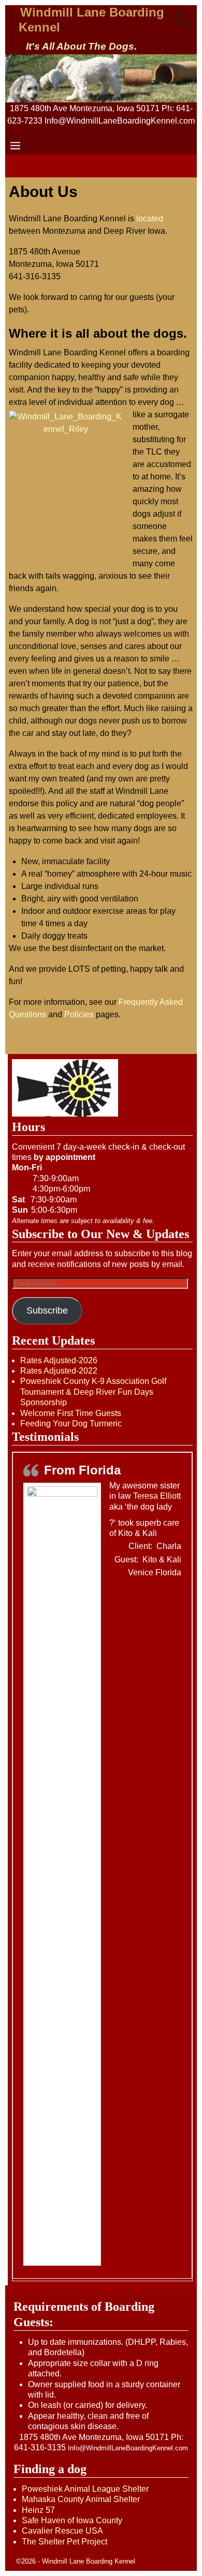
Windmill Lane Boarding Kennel (89, 2561)
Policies (79, 1014)
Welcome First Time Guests (71, 1413)
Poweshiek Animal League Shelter (85, 2489)
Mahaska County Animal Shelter (81, 2499)
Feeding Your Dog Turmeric (71, 1423)
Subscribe (47, 1310)
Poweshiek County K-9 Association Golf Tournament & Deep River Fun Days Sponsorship (93, 1392)
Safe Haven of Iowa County (72, 2520)
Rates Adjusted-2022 (59, 1371)
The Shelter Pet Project (64, 2542)
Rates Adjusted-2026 (59, 1360)
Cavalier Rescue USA (62, 2531)
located (150, 219)
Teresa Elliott (157, 1496)
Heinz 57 (38, 2510)
